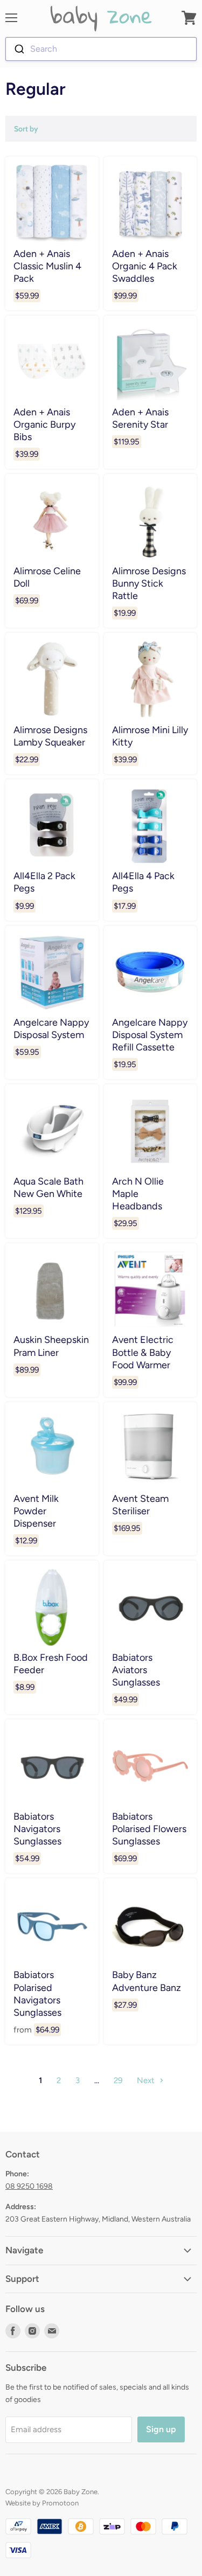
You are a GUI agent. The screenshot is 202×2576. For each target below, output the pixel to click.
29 (118, 2080)
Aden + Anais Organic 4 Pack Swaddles (145, 266)
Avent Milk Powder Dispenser (36, 1511)
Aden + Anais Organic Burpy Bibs (44, 424)
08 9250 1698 (29, 2186)
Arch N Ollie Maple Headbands (138, 1193)
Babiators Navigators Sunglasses (37, 1829)
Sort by (26, 129)
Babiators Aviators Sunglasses (136, 1670)
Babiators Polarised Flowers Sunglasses (149, 1829)
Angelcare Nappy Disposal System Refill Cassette (150, 1035)
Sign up (161, 2429)
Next (147, 2080)
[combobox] (101, 49)
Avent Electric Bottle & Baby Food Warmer (143, 1352)
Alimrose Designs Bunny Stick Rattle (149, 583)
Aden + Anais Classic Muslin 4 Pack (47, 266)
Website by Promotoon (42, 2503)
